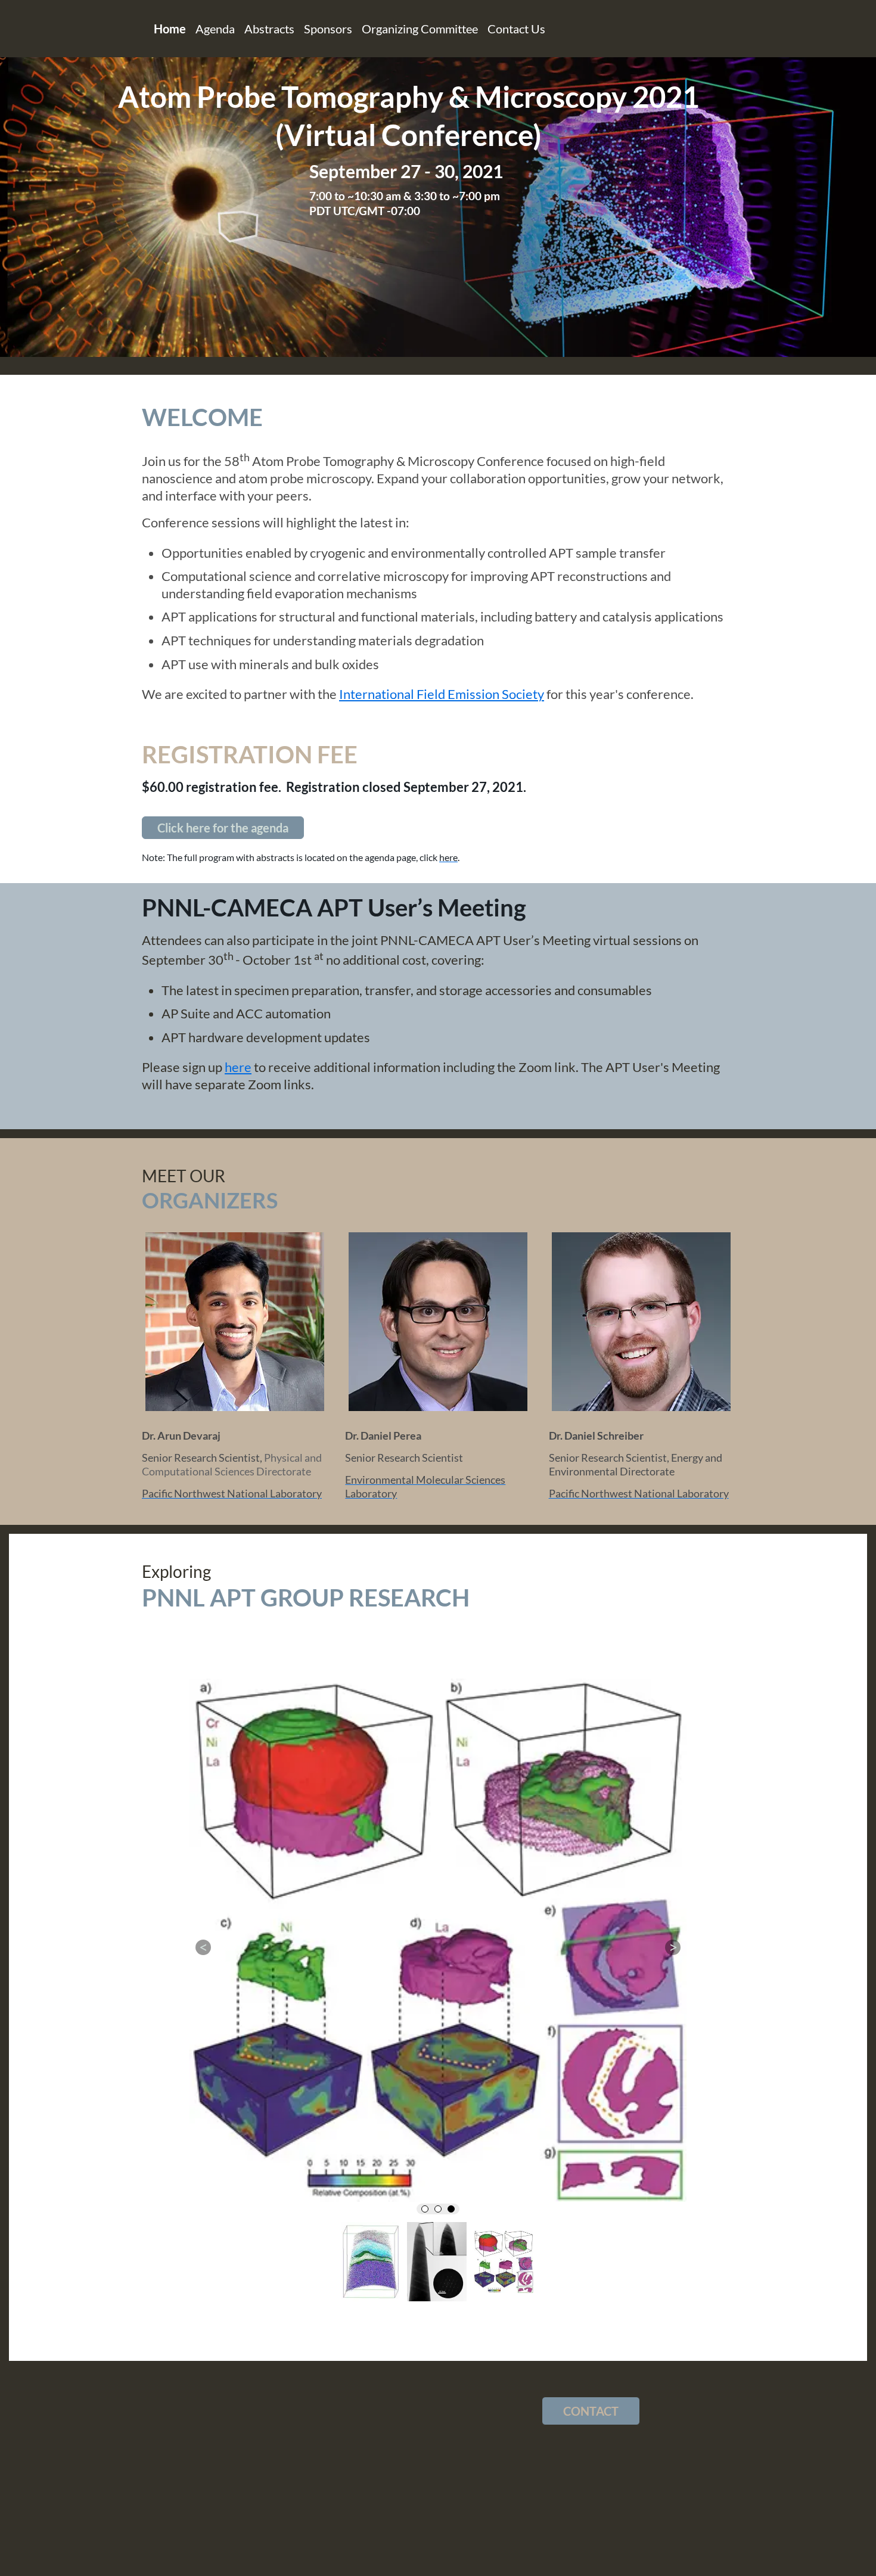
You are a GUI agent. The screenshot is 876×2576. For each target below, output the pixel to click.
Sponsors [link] (328, 29)
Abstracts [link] (269, 29)
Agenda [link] (215, 29)
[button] (203, 2017)
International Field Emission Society (442, 694)
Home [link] (170, 29)
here (238, 1067)
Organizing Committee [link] (420, 29)
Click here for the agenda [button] (223, 828)
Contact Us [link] (516, 29)
